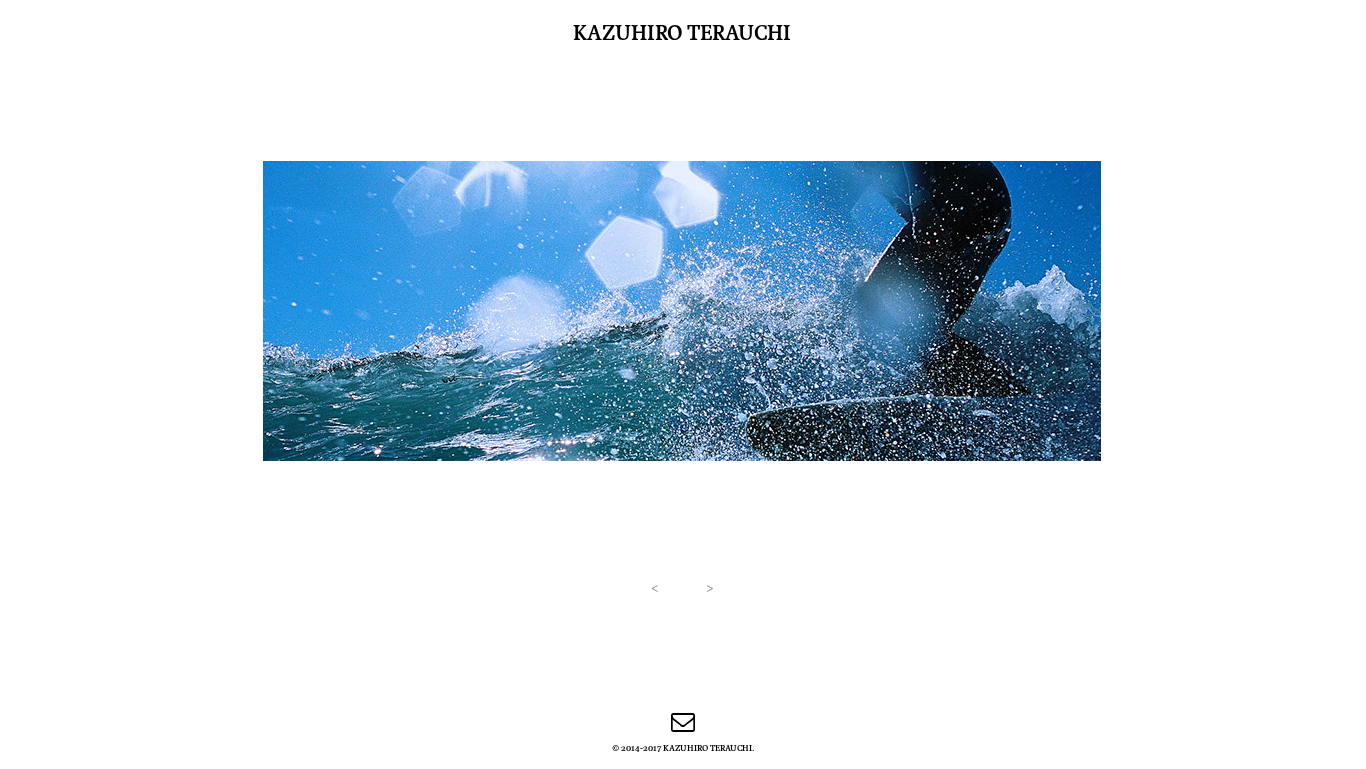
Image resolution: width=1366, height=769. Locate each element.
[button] (654, 587)
